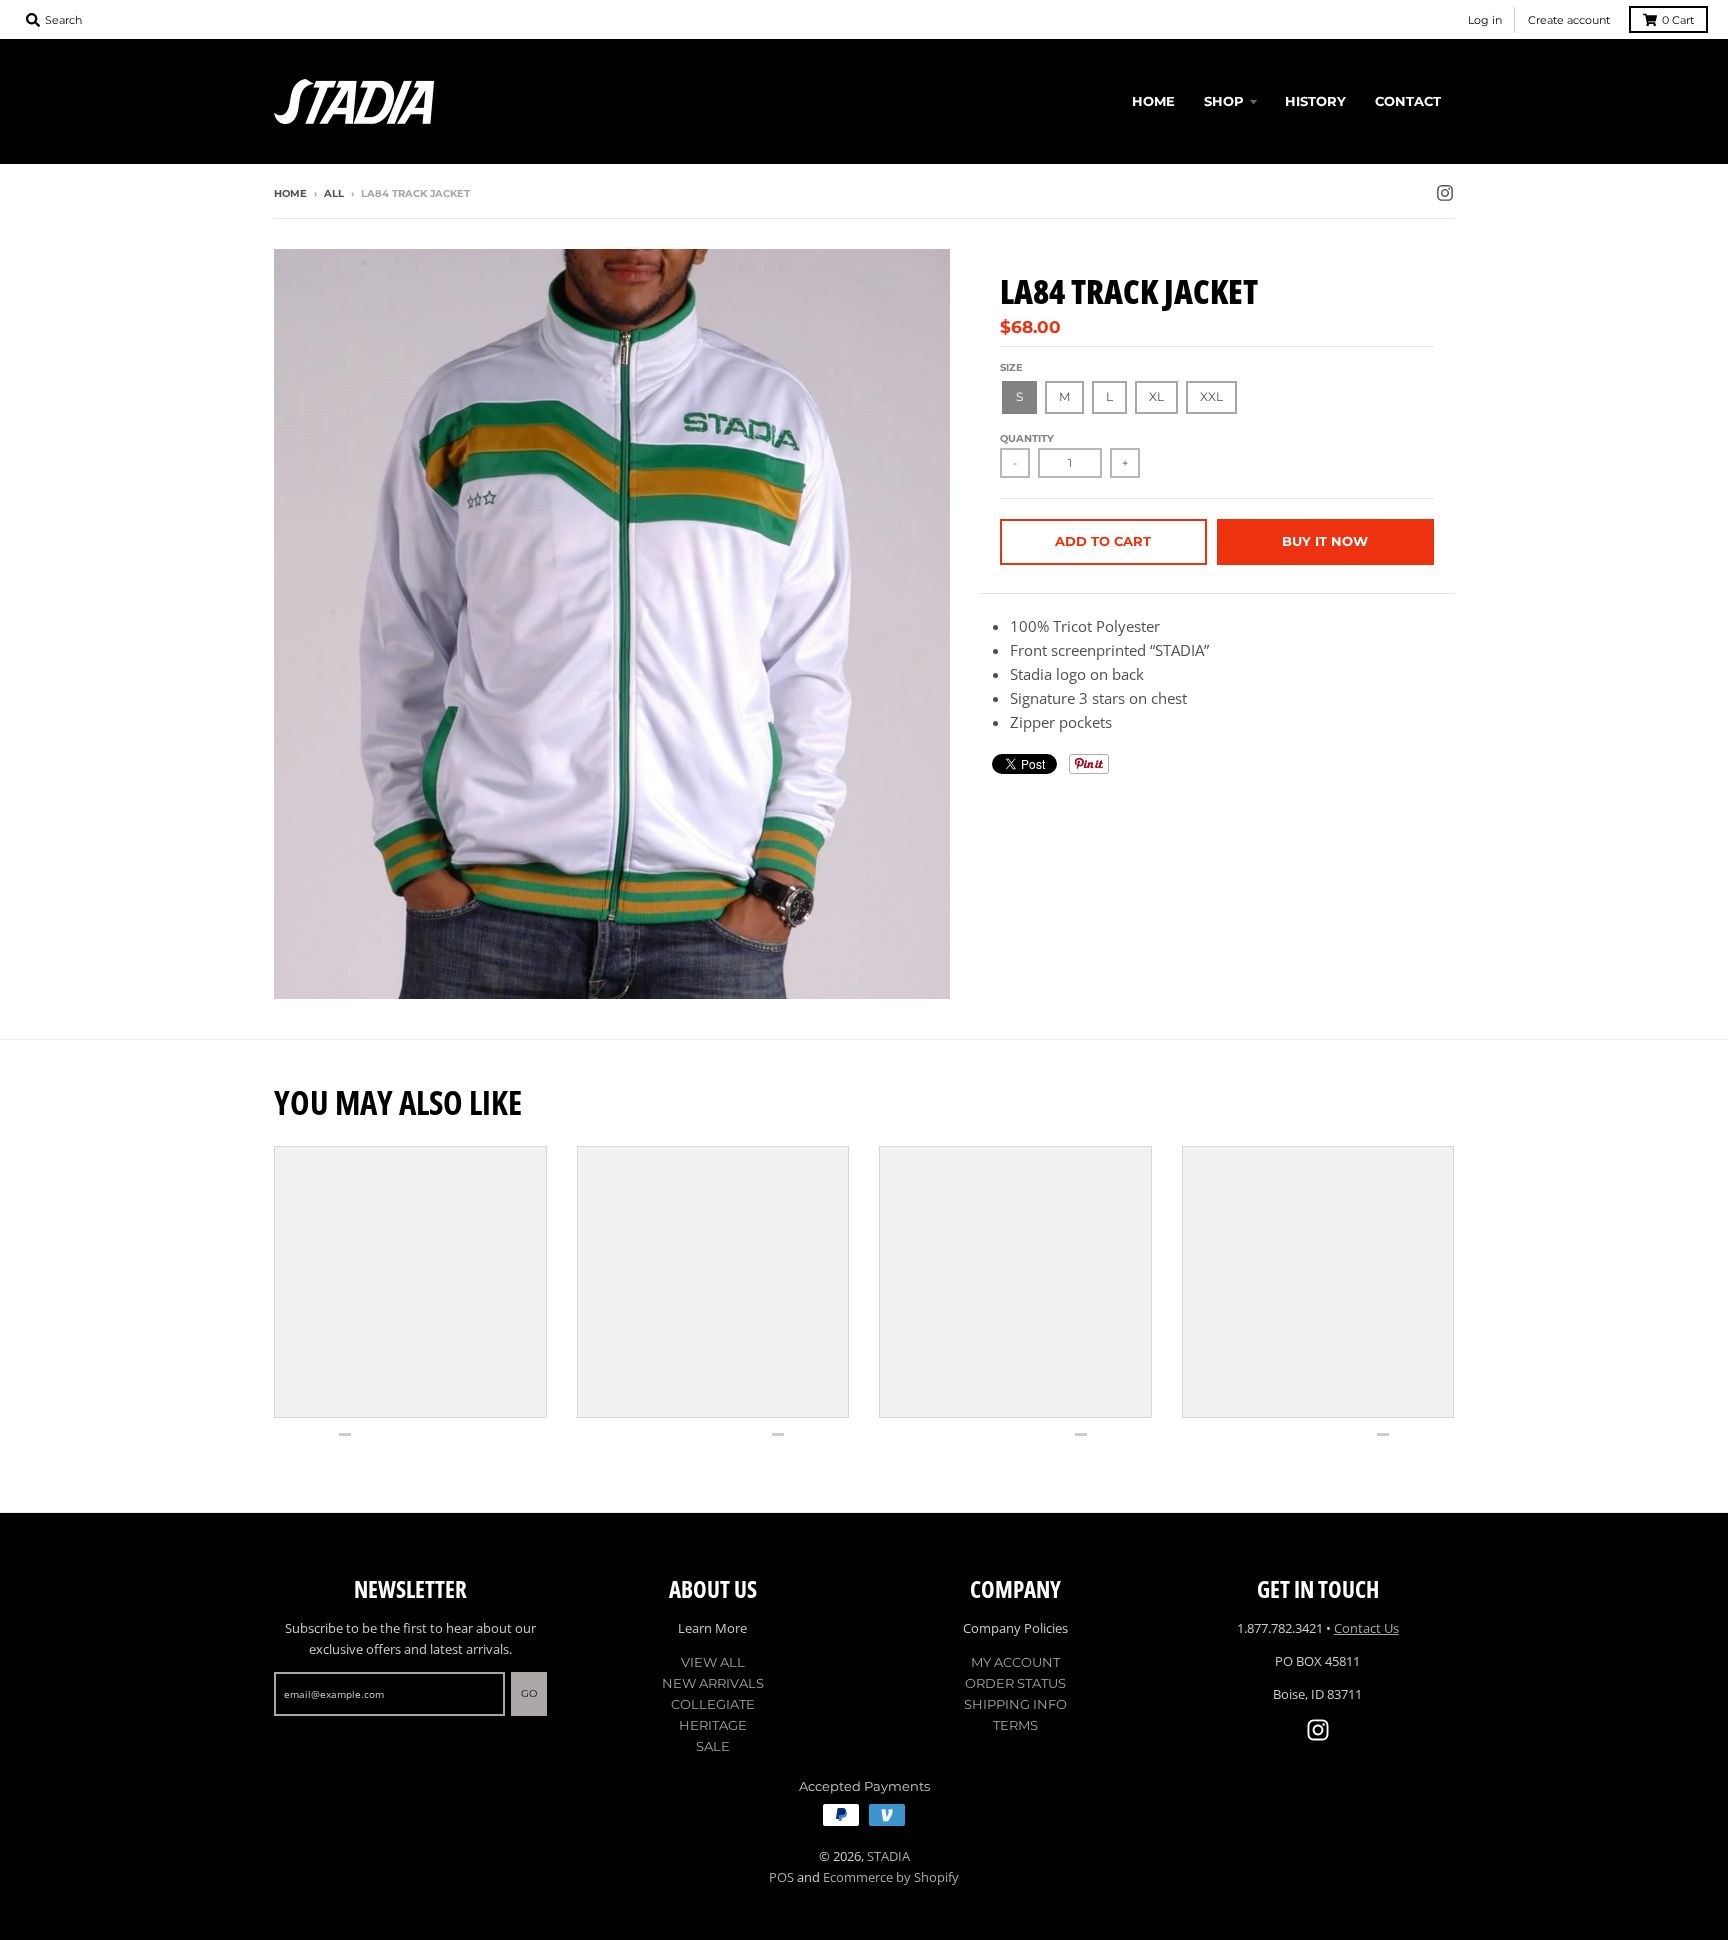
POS (781, 1877)
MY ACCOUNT (1015, 1662)
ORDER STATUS (1015, 1683)
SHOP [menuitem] (1224, 101)
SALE (713, 1746)
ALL (334, 193)
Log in (1485, 20)
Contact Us (1366, 1628)
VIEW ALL (713, 1662)
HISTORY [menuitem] (1315, 101)
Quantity (1027, 438)
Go (529, 1693)
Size (1011, 367)
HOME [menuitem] (1153, 101)
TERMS (1015, 1725)
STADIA (888, 1856)
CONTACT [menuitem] (1408, 101)
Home (290, 193)
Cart (1678, 20)
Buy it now (1325, 541)
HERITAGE (713, 1725)
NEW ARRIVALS (713, 1683)
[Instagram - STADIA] (1445, 193)
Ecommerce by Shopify (891, 1877)
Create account (1569, 20)
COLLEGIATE (713, 1704)
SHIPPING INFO (1015, 1704)
